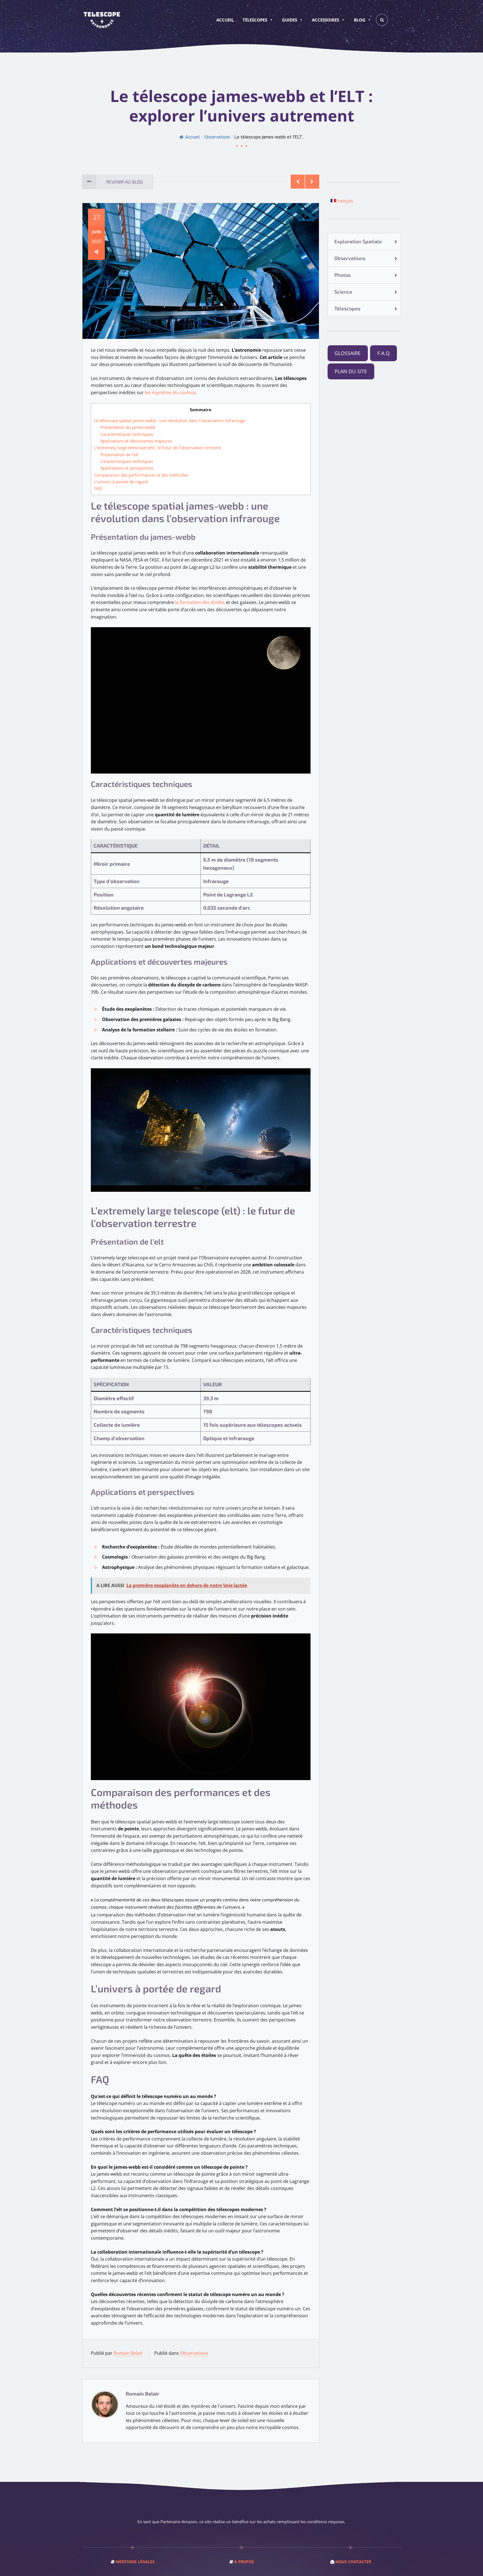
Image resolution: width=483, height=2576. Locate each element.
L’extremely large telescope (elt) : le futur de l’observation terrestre (158, 448)
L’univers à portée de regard (121, 482)
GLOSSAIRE (348, 353)
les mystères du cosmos (170, 393)
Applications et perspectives (127, 468)
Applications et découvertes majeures (136, 441)
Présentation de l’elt (119, 455)
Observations (217, 137)
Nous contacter (353, 2562)
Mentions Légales (135, 2562)
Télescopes (255, 20)
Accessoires (325, 20)
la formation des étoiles (200, 602)
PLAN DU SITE (351, 371)
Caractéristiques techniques (127, 434)
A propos (244, 2562)
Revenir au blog (125, 182)
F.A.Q (383, 353)
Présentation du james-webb (128, 427)
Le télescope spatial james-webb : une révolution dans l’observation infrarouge (170, 420)
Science (343, 292)
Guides (290, 20)
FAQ (98, 488)
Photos (342, 275)
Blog (360, 20)
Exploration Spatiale (358, 241)
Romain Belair (128, 2353)
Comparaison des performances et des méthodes (141, 475)
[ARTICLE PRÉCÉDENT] (298, 182)
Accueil (225, 20)
